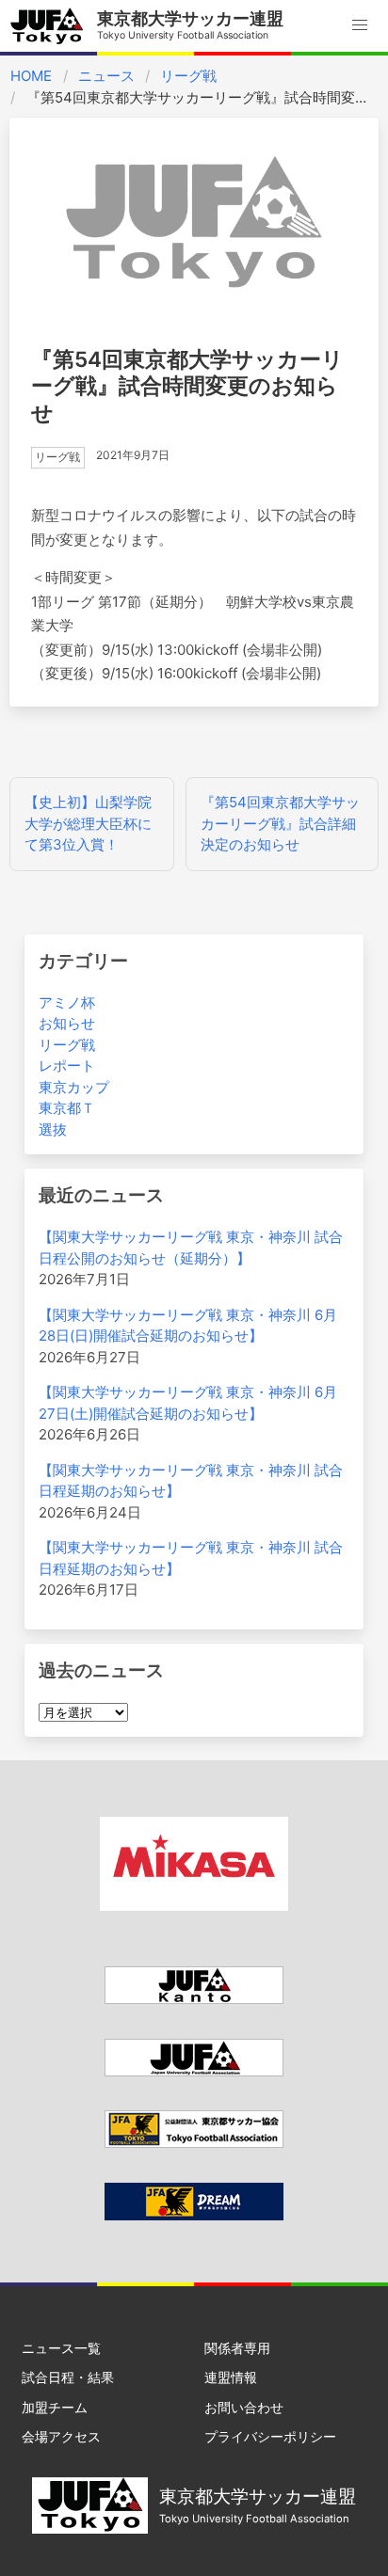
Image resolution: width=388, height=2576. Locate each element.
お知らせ (67, 1023)
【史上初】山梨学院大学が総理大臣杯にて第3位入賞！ (88, 823)
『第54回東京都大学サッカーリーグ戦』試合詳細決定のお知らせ (280, 823)
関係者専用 (237, 2348)
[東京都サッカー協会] (194, 2143)
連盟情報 (231, 2377)
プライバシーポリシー (270, 2436)
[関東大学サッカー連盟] (194, 1999)
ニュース (106, 76)
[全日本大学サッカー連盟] (194, 2071)
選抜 (53, 1129)
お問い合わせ (244, 2407)
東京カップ (74, 1087)
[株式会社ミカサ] (194, 1906)
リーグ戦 (188, 76)
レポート (67, 1065)
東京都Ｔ (67, 1108)
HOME (31, 76)
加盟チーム (55, 2407)
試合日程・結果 (68, 2377)
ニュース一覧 (61, 2348)
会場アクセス (61, 2436)
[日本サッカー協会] (194, 2215)
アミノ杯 (67, 1002)
